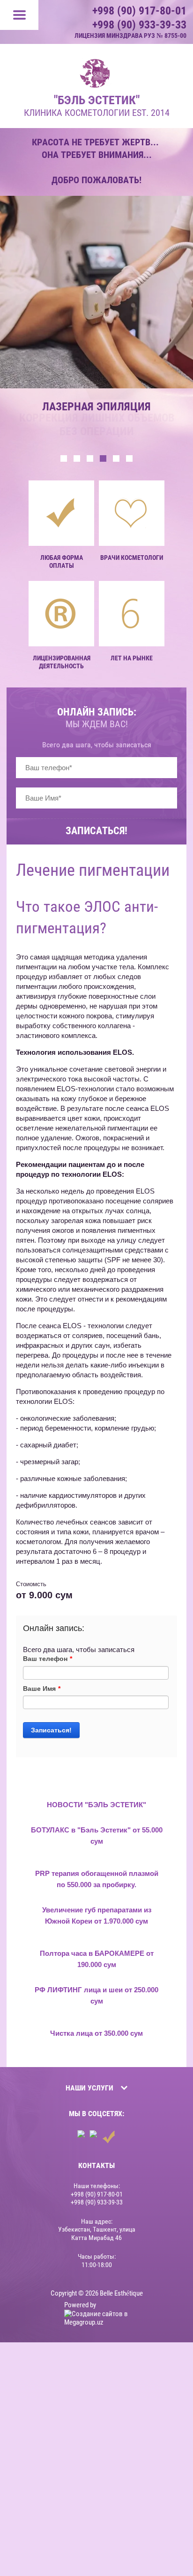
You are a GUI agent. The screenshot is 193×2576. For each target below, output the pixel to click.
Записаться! (96, 831)
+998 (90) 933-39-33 (139, 25)
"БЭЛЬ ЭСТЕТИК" (97, 100)
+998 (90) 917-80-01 (139, 11)
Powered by (80, 2305)
